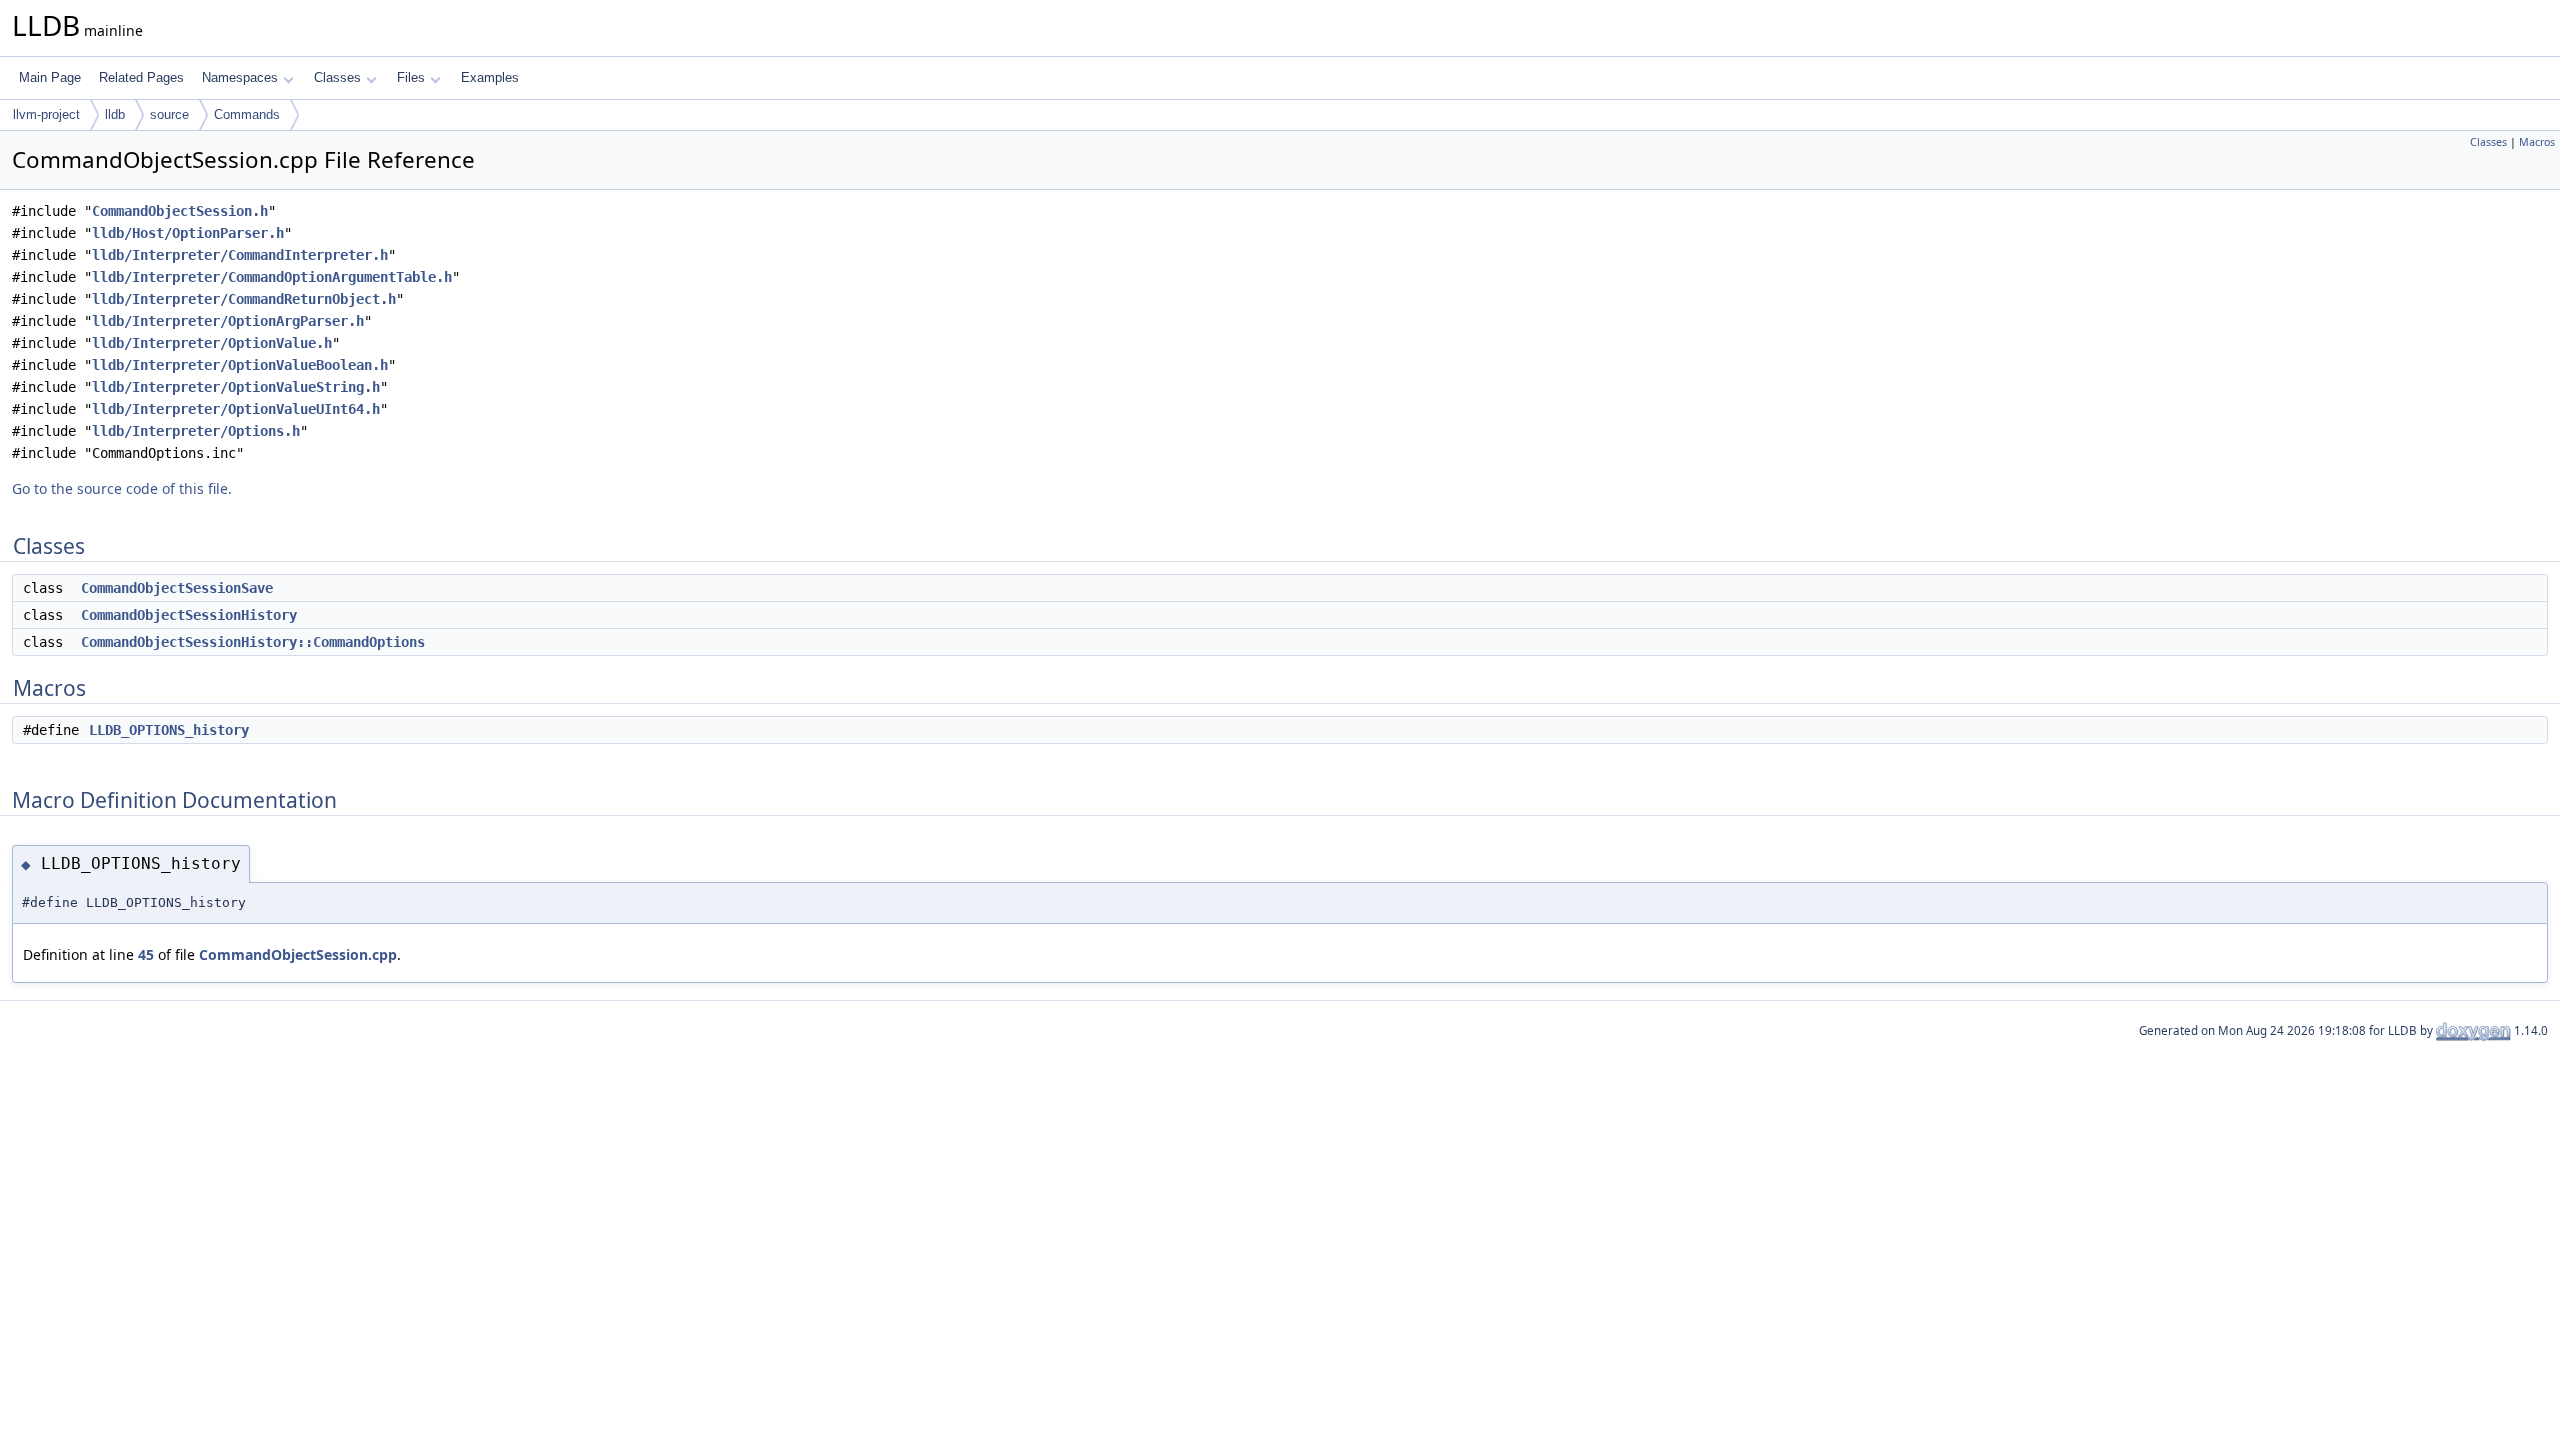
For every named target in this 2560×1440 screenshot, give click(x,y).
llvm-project (46, 114)
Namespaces (240, 77)
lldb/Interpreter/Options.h (196, 431)
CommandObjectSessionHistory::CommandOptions (253, 642)
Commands (247, 114)
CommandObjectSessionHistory (189, 615)
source (169, 114)
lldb (115, 114)
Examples (490, 77)
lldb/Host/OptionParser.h (188, 233)
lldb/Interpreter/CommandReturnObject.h (244, 299)
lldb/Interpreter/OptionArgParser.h (228, 321)
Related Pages (141, 77)
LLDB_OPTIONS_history (169, 730)
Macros (2537, 142)
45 (146, 954)
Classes (337, 77)
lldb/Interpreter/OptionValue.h (212, 343)
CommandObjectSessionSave (177, 588)
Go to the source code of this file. (122, 488)
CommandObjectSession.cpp (298, 954)
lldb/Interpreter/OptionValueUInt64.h (236, 409)
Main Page (50, 77)
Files (411, 77)
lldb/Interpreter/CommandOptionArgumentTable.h (272, 277)
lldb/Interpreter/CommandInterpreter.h (240, 255)
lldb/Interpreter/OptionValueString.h (236, 387)
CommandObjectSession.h (180, 211)
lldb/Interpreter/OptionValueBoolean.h (240, 365)
